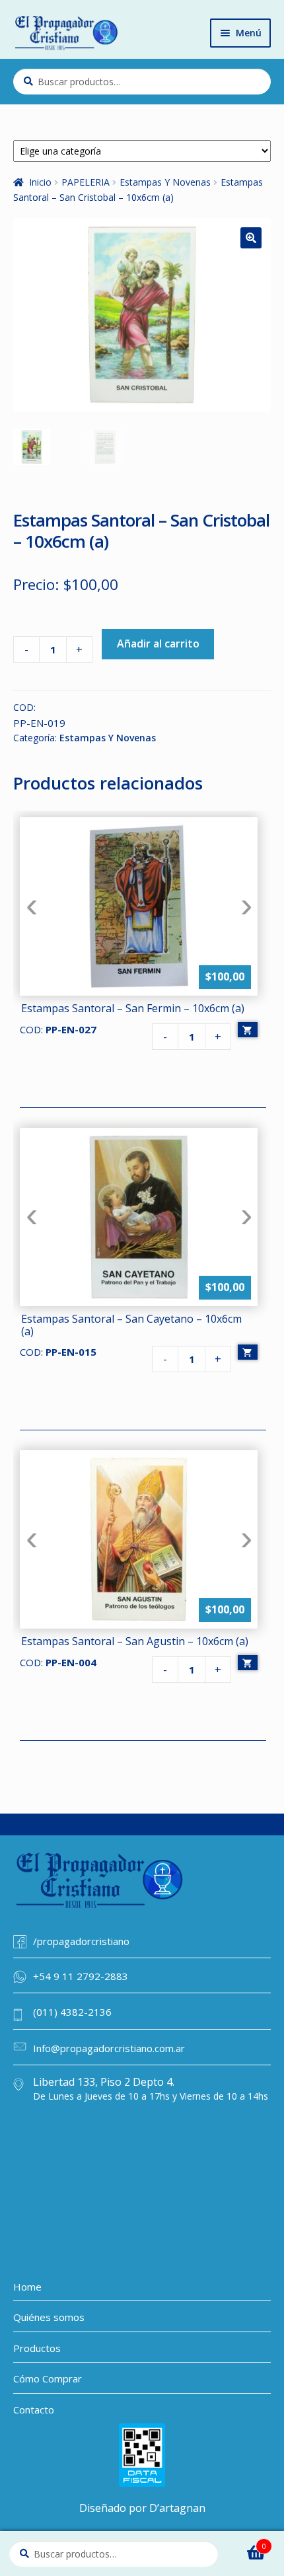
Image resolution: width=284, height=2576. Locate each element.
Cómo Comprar (48, 2378)
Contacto (34, 2410)
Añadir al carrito (158, 644)
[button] (251, 238)
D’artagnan (177, 2508)
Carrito (246, 2542)
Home (27, 2287)
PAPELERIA (86, 182)
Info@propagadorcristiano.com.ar (109, 2048)
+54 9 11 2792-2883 (81, 1976)
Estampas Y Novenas (165, 182)
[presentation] (31, 906)
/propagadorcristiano (81, 1941)
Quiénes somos (49, 2317)
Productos (37, 2348)
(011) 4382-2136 (72, 2012)
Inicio (40, 182)
